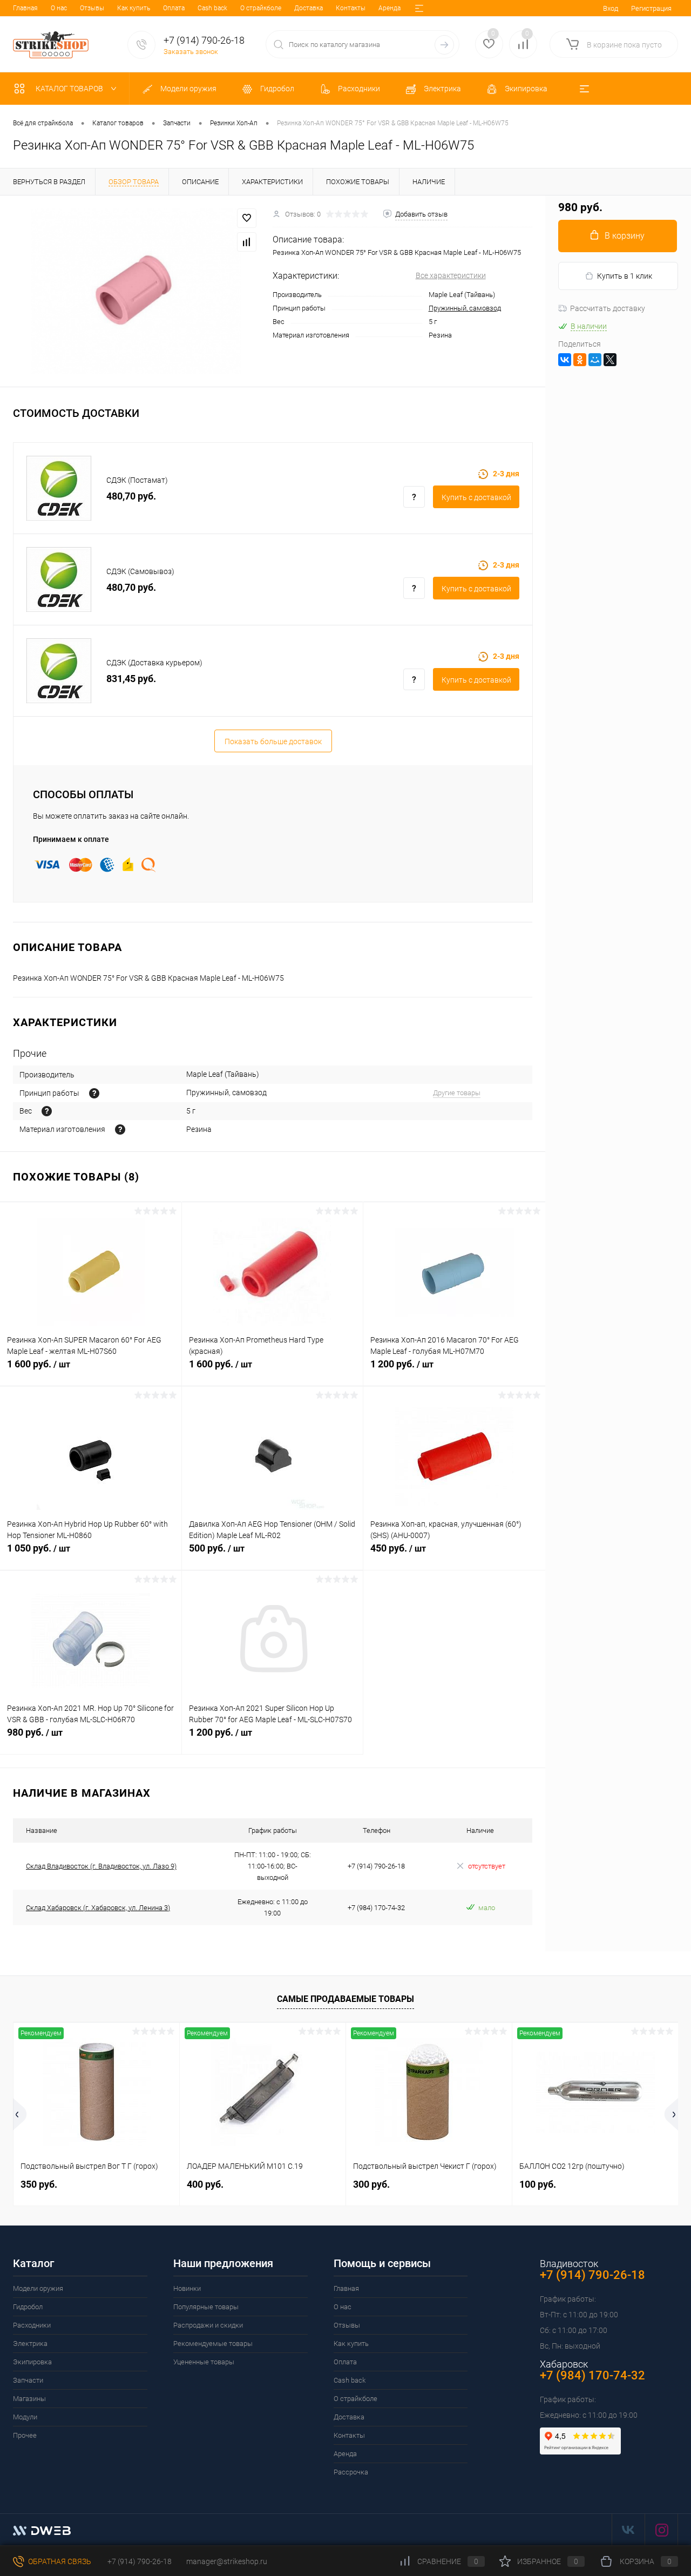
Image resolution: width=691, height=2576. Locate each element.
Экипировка (32, 2362)
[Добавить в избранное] (247, 218)
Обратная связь (59, 2561)
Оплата (174, 8)
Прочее (25, 2435)
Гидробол (28, 2307)
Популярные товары (206, 2307)
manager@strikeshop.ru (227, 2561)
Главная (25, 8)
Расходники (32, 2325)
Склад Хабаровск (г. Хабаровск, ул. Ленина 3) (98, 1908)
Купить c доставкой (476, 497)
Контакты (351, 8)
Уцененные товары (204, 2362)
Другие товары (457, 1093)
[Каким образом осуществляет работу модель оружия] (94, 1093)
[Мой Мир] (595, 360)
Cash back (212, 8)
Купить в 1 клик (625, 276)
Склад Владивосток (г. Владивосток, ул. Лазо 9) (101, 1866)
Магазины (29, 2399)
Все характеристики (451, 275)
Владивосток (569, 2264)
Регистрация (651, 8)
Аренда (389, 8)
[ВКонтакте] (565, 360)
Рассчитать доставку (608, 308)
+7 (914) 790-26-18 (139, 2561)
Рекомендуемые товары (213, 2344)
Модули (25, 2417)
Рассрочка (351, 2472)
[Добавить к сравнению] (247, 242)
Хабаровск (564, 2364)
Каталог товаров (70, 89)
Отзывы (92, 8)
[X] (610, 360)
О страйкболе (261, 8)
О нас (59, 8)
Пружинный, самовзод (465, 308)
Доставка (309, 8)
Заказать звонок (191, 52)
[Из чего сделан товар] (120, 1129)
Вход (611, 8)
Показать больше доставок (273, 741)
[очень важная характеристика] (47, 1111)
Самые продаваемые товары (345, 1999)
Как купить (134, 8)
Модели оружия (38, 2288)
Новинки (187, 2288)
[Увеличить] (136, 291)
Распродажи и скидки (208, 2325)
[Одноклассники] (580, 360)
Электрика (30, 2344)
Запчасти (28, 2380)
